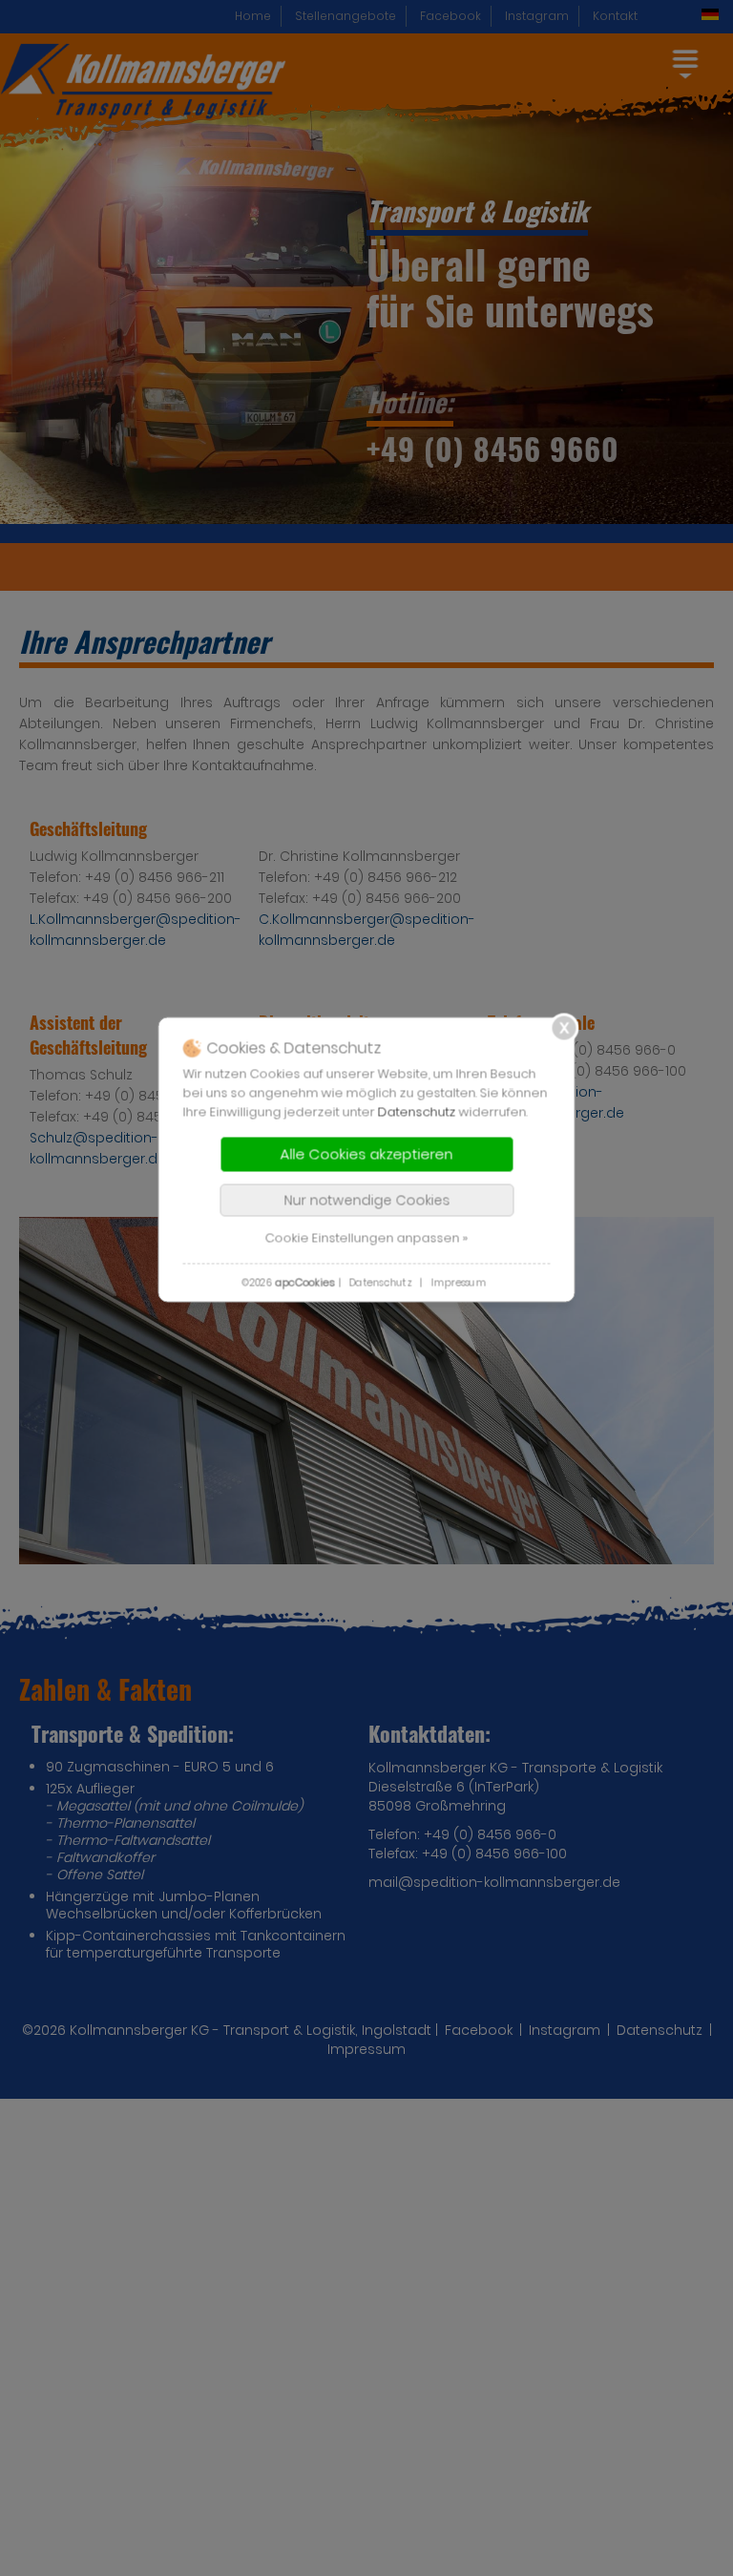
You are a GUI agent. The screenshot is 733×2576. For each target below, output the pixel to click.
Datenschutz (417, 1111)
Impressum (458, 1282)
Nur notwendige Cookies (366, 1200)
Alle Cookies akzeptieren (367, 1153)
